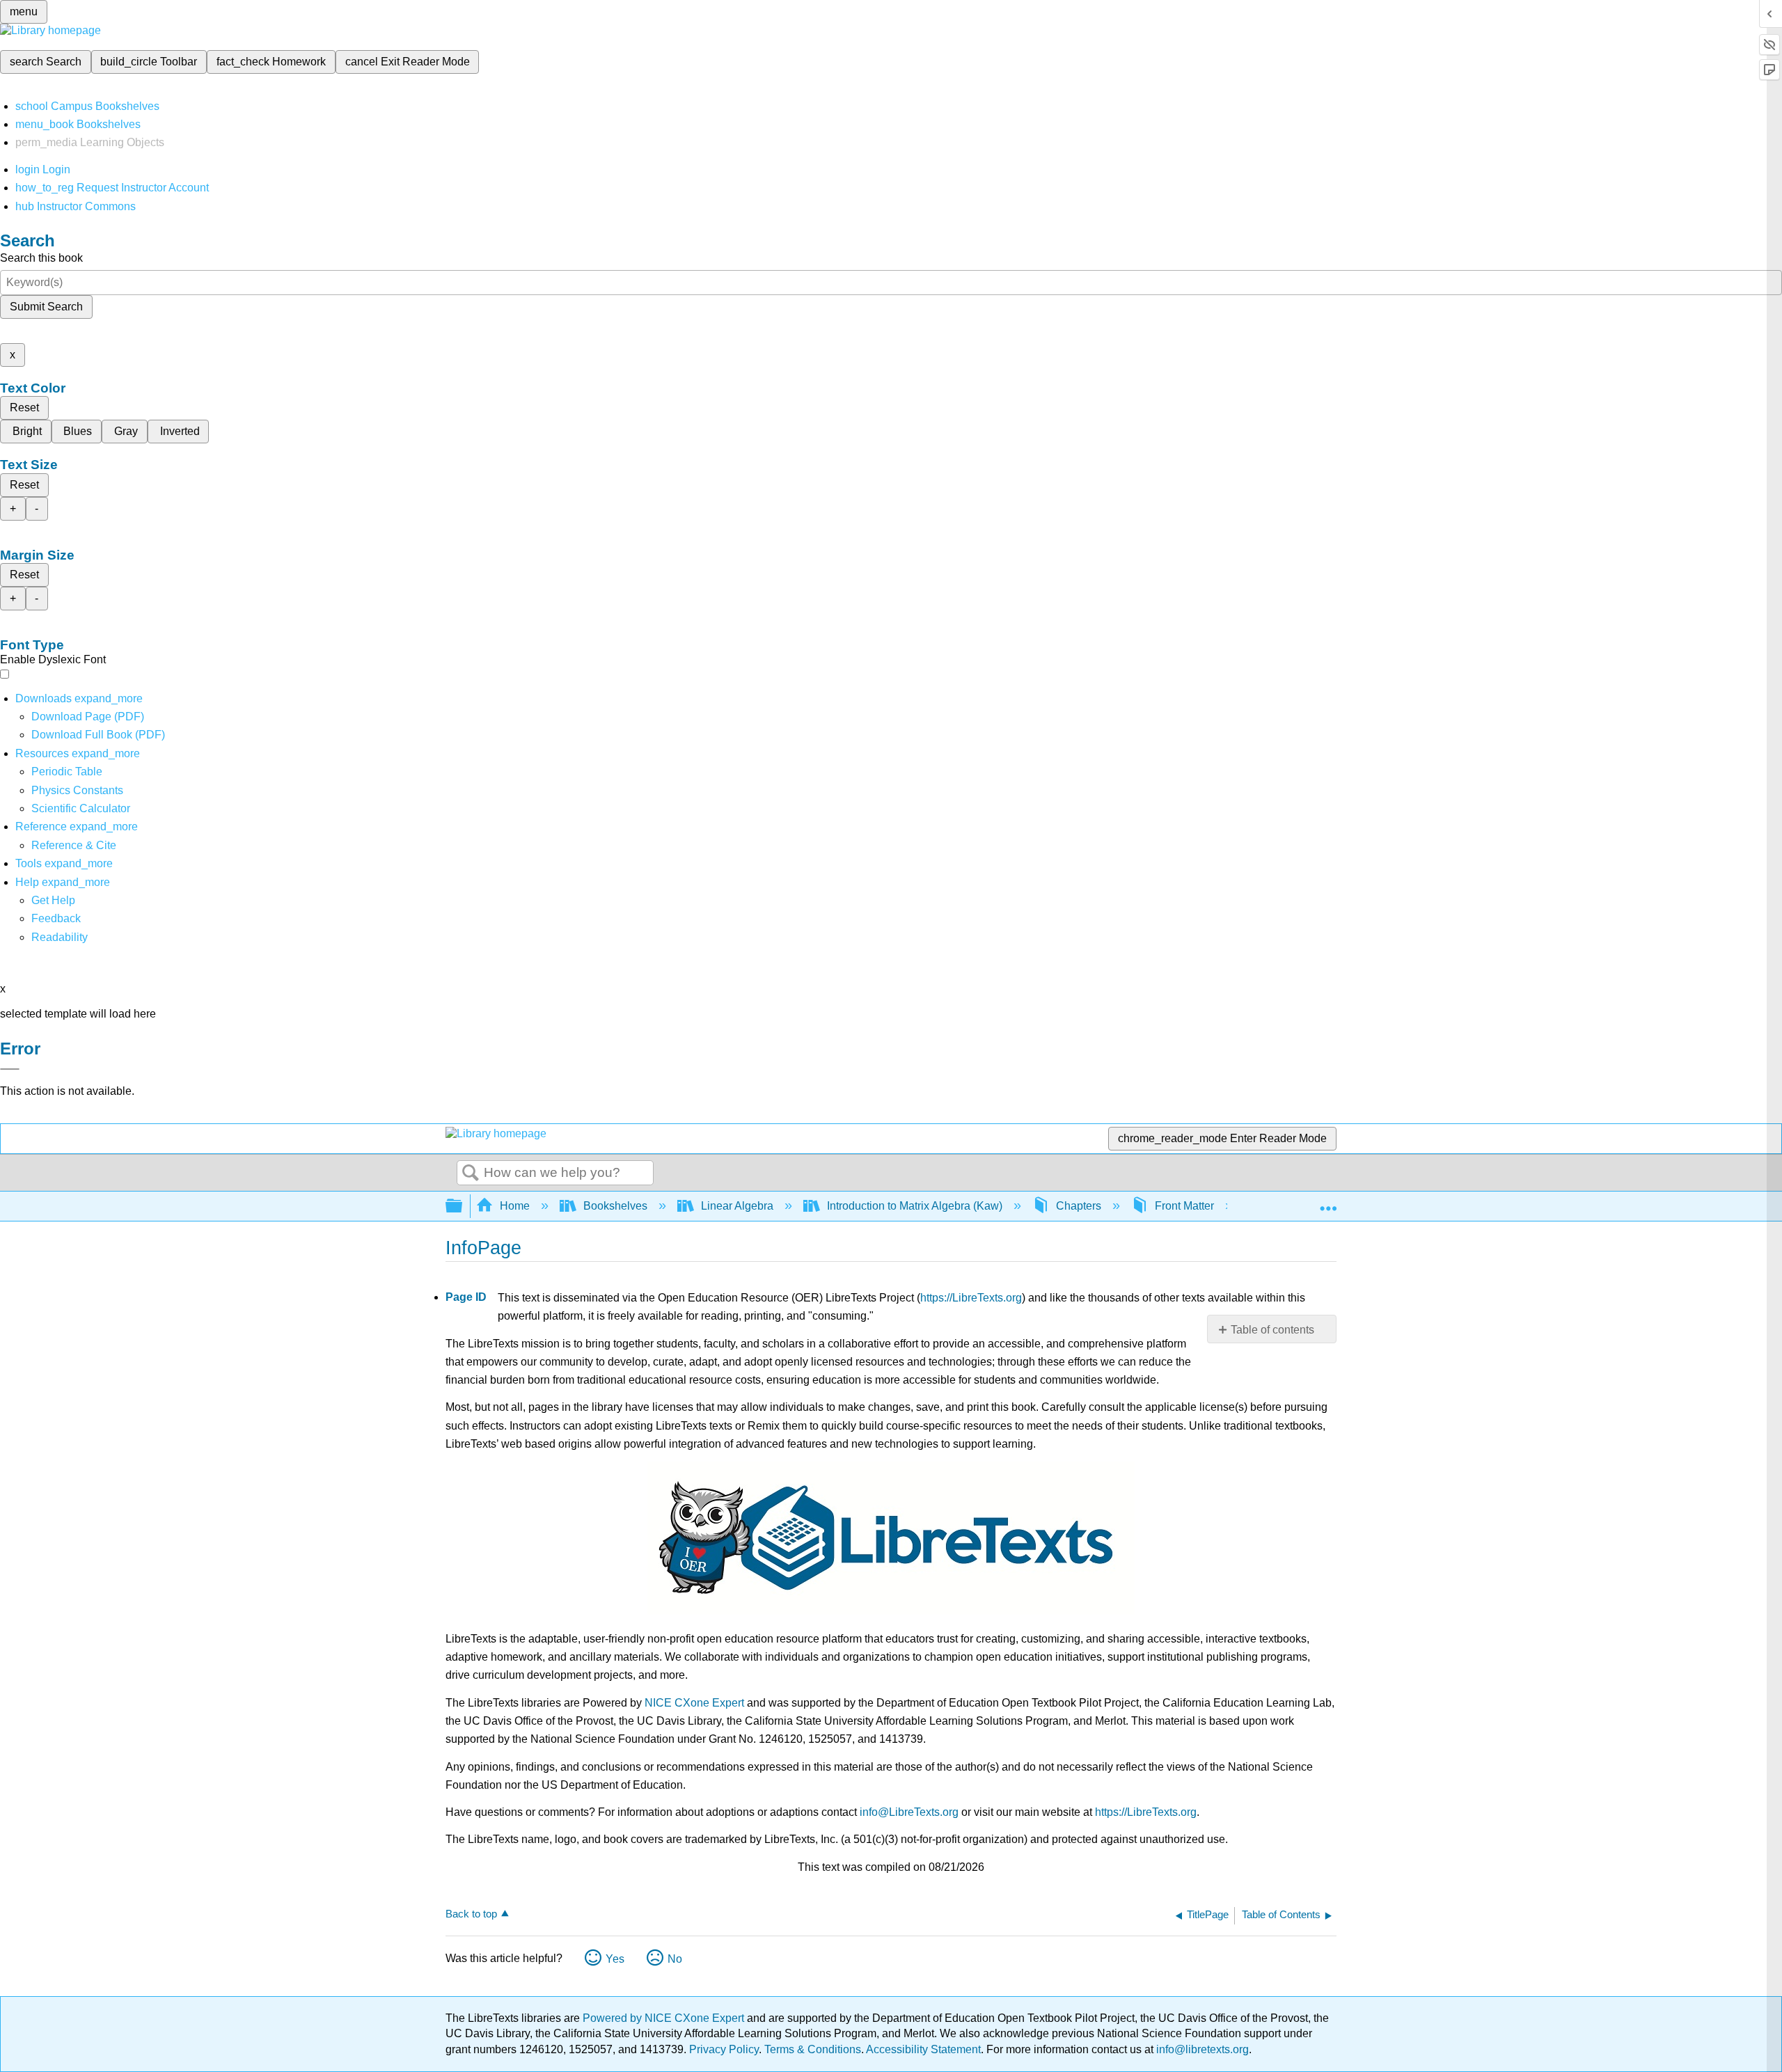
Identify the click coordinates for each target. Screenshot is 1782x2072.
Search (471, 1173)
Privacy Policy (724, 2049)
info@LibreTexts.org (909, 1812)
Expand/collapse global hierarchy (463, 1207)
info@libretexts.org (1201, 2049)
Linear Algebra (737, 1206)
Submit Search (46, 307)
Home (515, 1206)
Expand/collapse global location (1328, 1202)
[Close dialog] (10, 1069)
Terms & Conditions (813, 2049)
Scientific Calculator (81, 808)
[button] (56, 918)
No (675, 1959)
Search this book (41, 258)
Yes (615, 1959)
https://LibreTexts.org (971, 1298)
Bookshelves (615, 1206)
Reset (24, 408)
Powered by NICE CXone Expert (665, 2018)
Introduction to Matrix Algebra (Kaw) (915, 1206)
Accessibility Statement (923, 2049)
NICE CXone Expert (694, 1703)
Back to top (471, 1914)
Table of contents (1272, 1330)
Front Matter (1184, 1206)
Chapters (1079, 1206)
